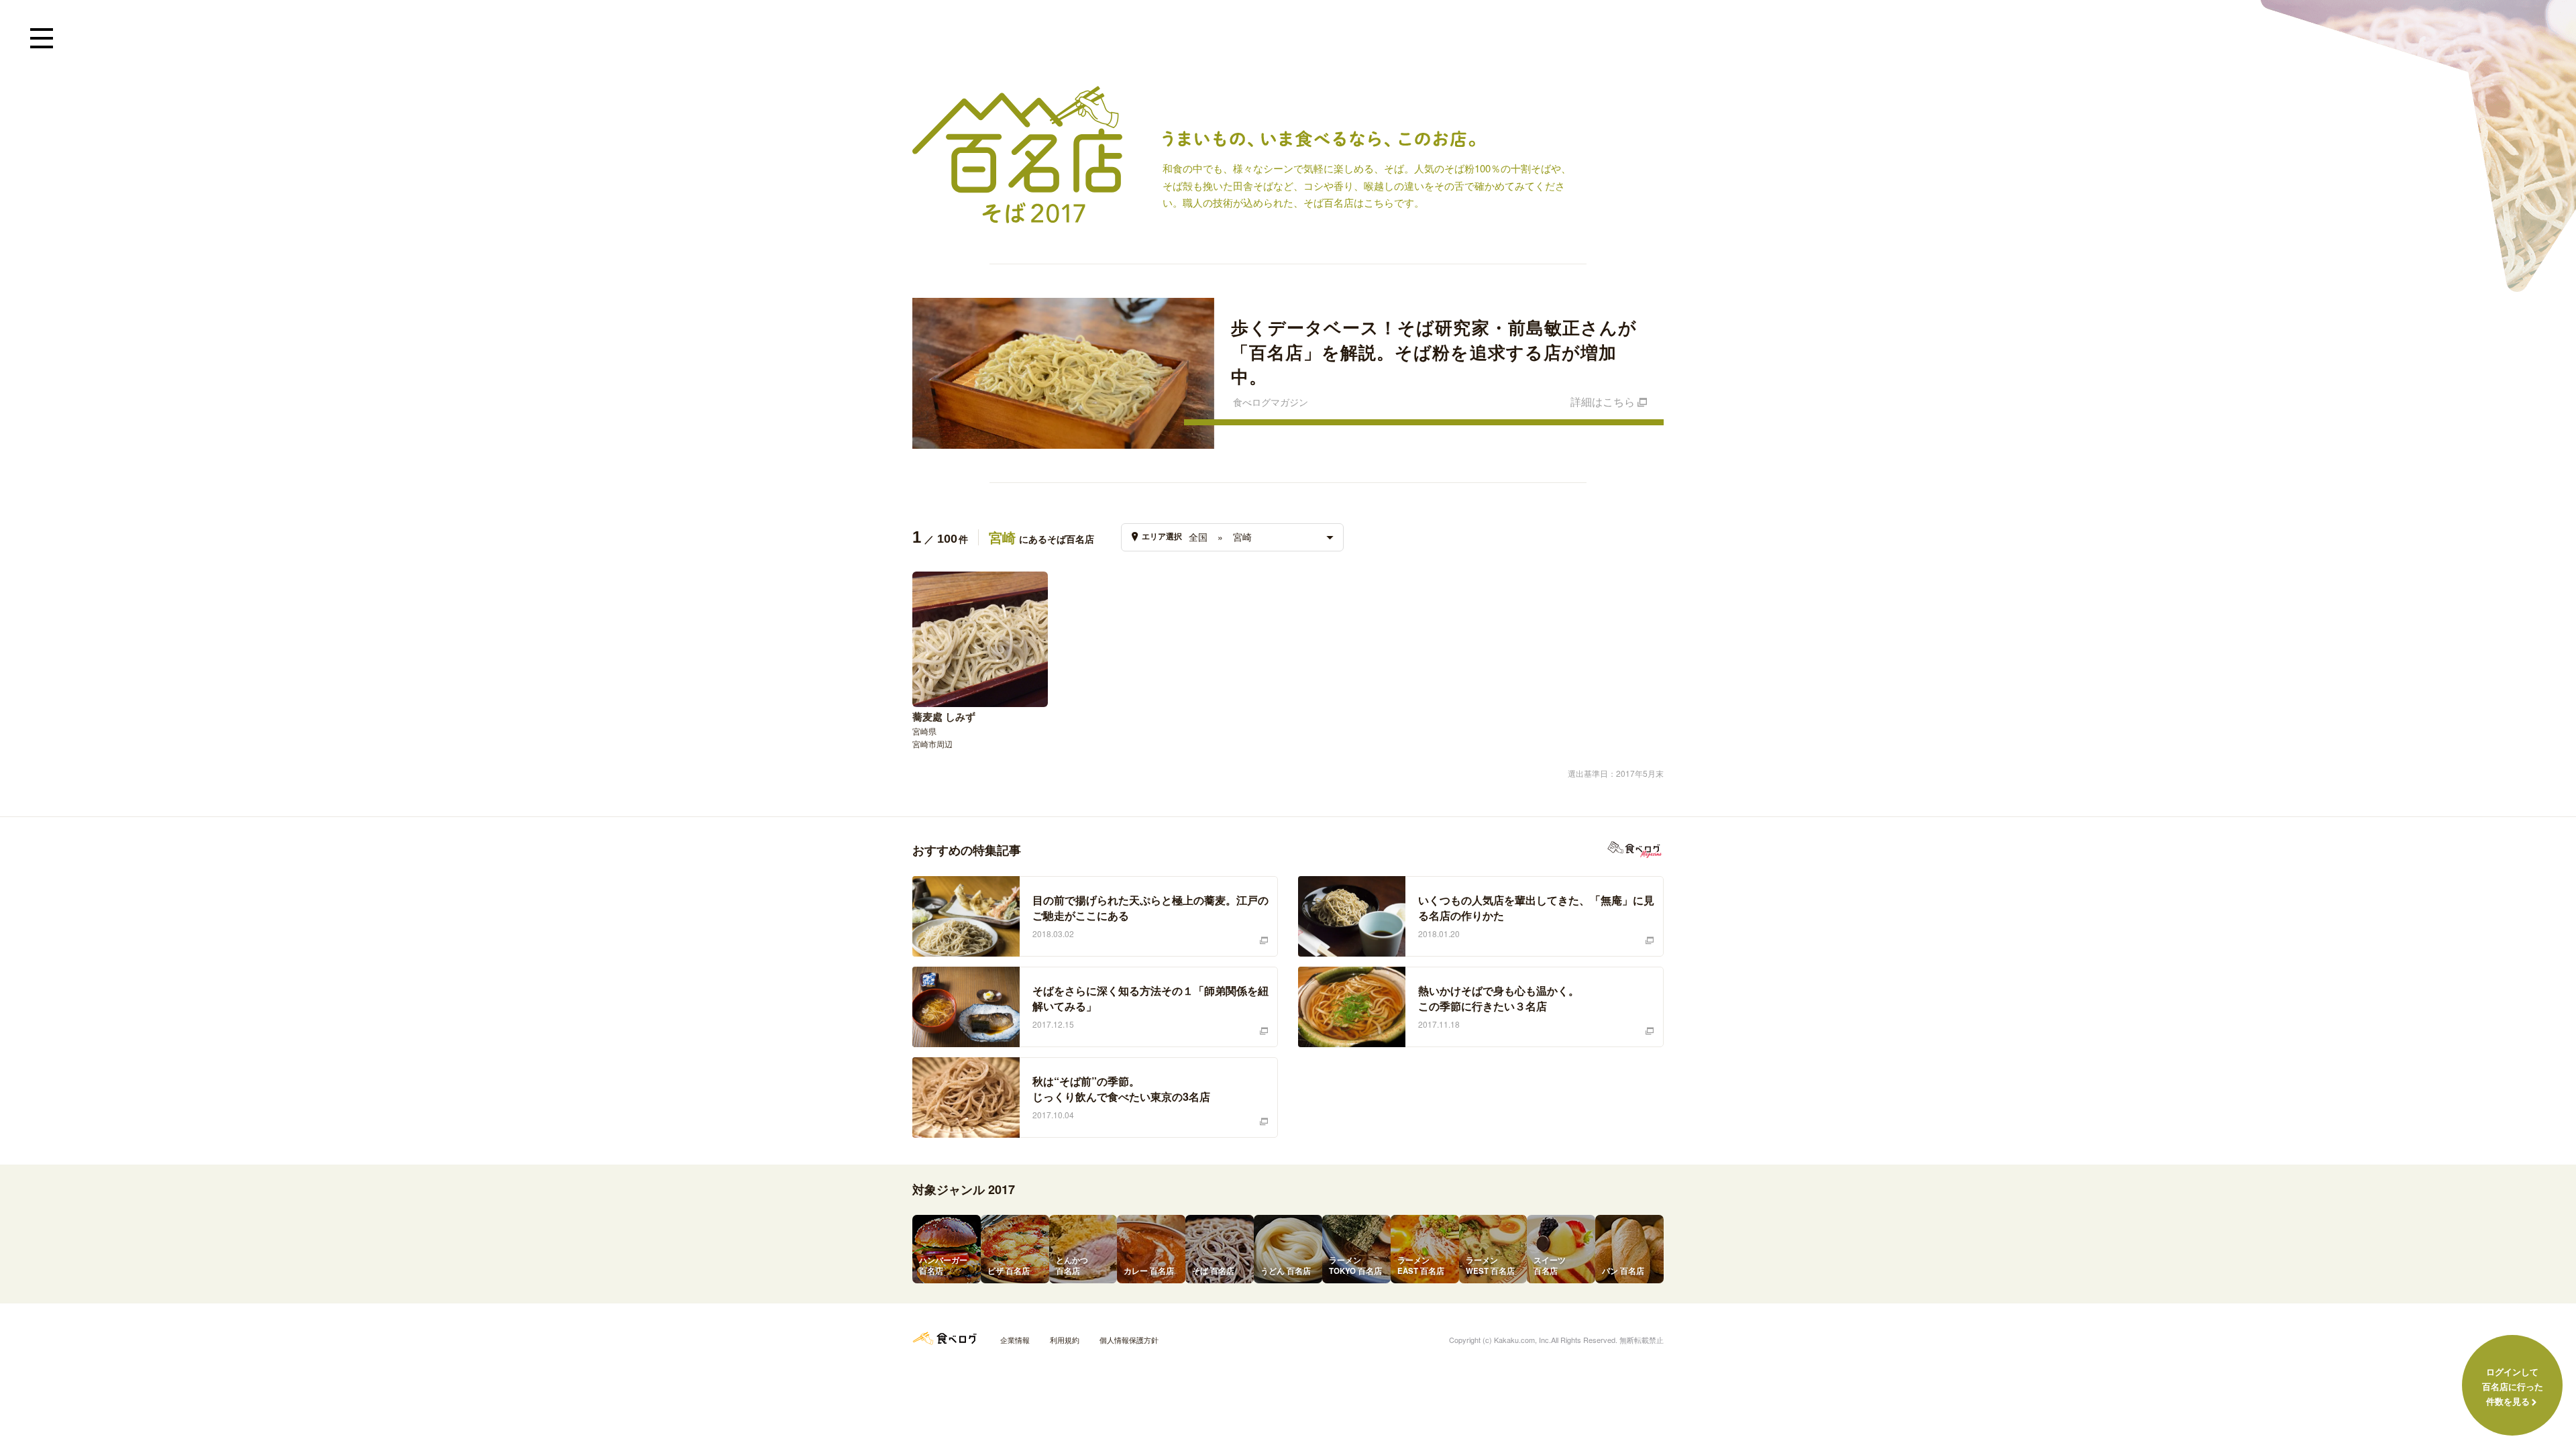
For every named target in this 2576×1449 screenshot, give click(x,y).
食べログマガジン (1635, 850)
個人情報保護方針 (1129, 1340)
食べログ (945, 1338)
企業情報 (1015, 1340)
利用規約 (1065, 1340)
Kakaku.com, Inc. (1522, 1340)
